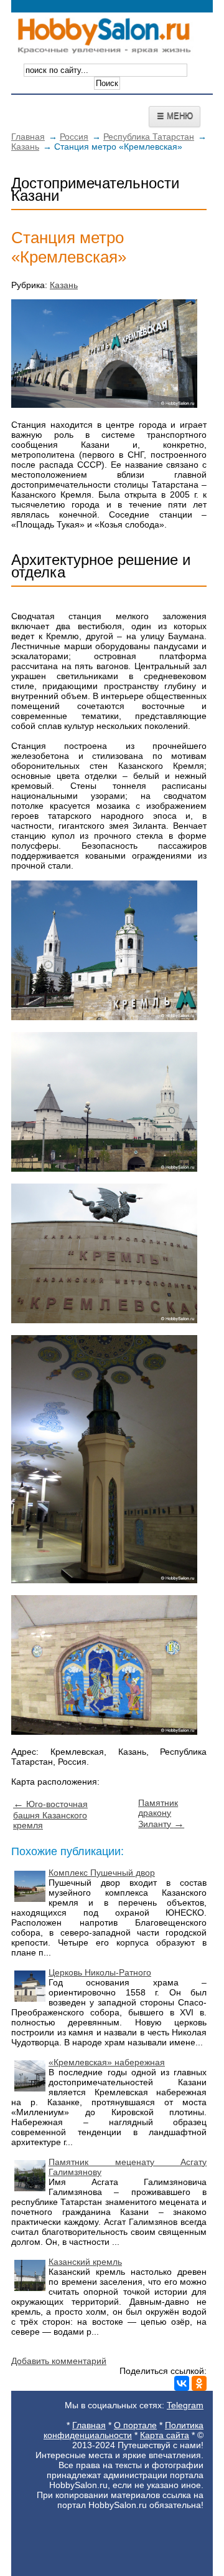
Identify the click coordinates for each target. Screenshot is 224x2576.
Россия (74, 137)
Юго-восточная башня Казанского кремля (50, 1815)
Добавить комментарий (59, 2361)
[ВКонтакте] (182, 2383)
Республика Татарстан (149, 137)
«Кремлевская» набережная (107, 2062)
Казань (25, 147)
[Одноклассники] (199, 2383)
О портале (135, 2425)
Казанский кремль (85, 2262)
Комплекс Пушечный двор (102, 1873)
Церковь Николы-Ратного (100, 1972)
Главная (28, 137)
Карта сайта (165, 2435)
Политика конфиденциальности (124, 2430)
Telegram (185, 2405)
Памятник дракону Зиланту (161, 1813)
